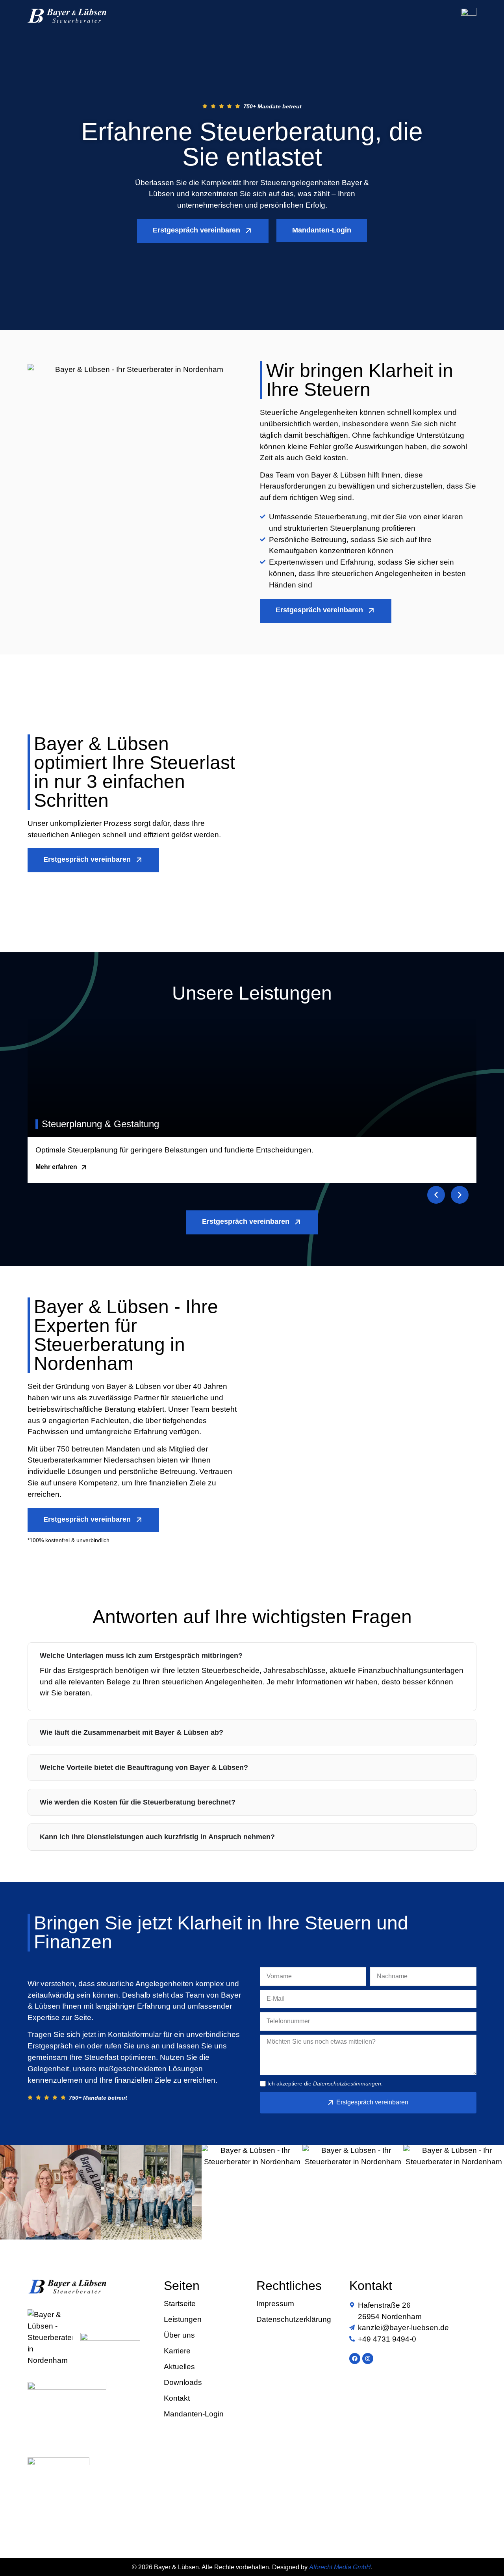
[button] (436, 1195)
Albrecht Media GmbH (340, 2567)
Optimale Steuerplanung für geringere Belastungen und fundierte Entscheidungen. (174, 1150)
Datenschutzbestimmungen (347, 2083)
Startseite (180, 2304)
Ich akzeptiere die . (325, 2083)
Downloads (183, 2383)
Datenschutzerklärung (294, 2320)
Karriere (177, 2351)
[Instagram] (368, 2359)
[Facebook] (355, 2359)
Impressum (275, 2304)
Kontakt (177, 2398)
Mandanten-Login (194, 2414)
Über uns (179, 2335)
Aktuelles (179, 2367)
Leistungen (183, 2320)
